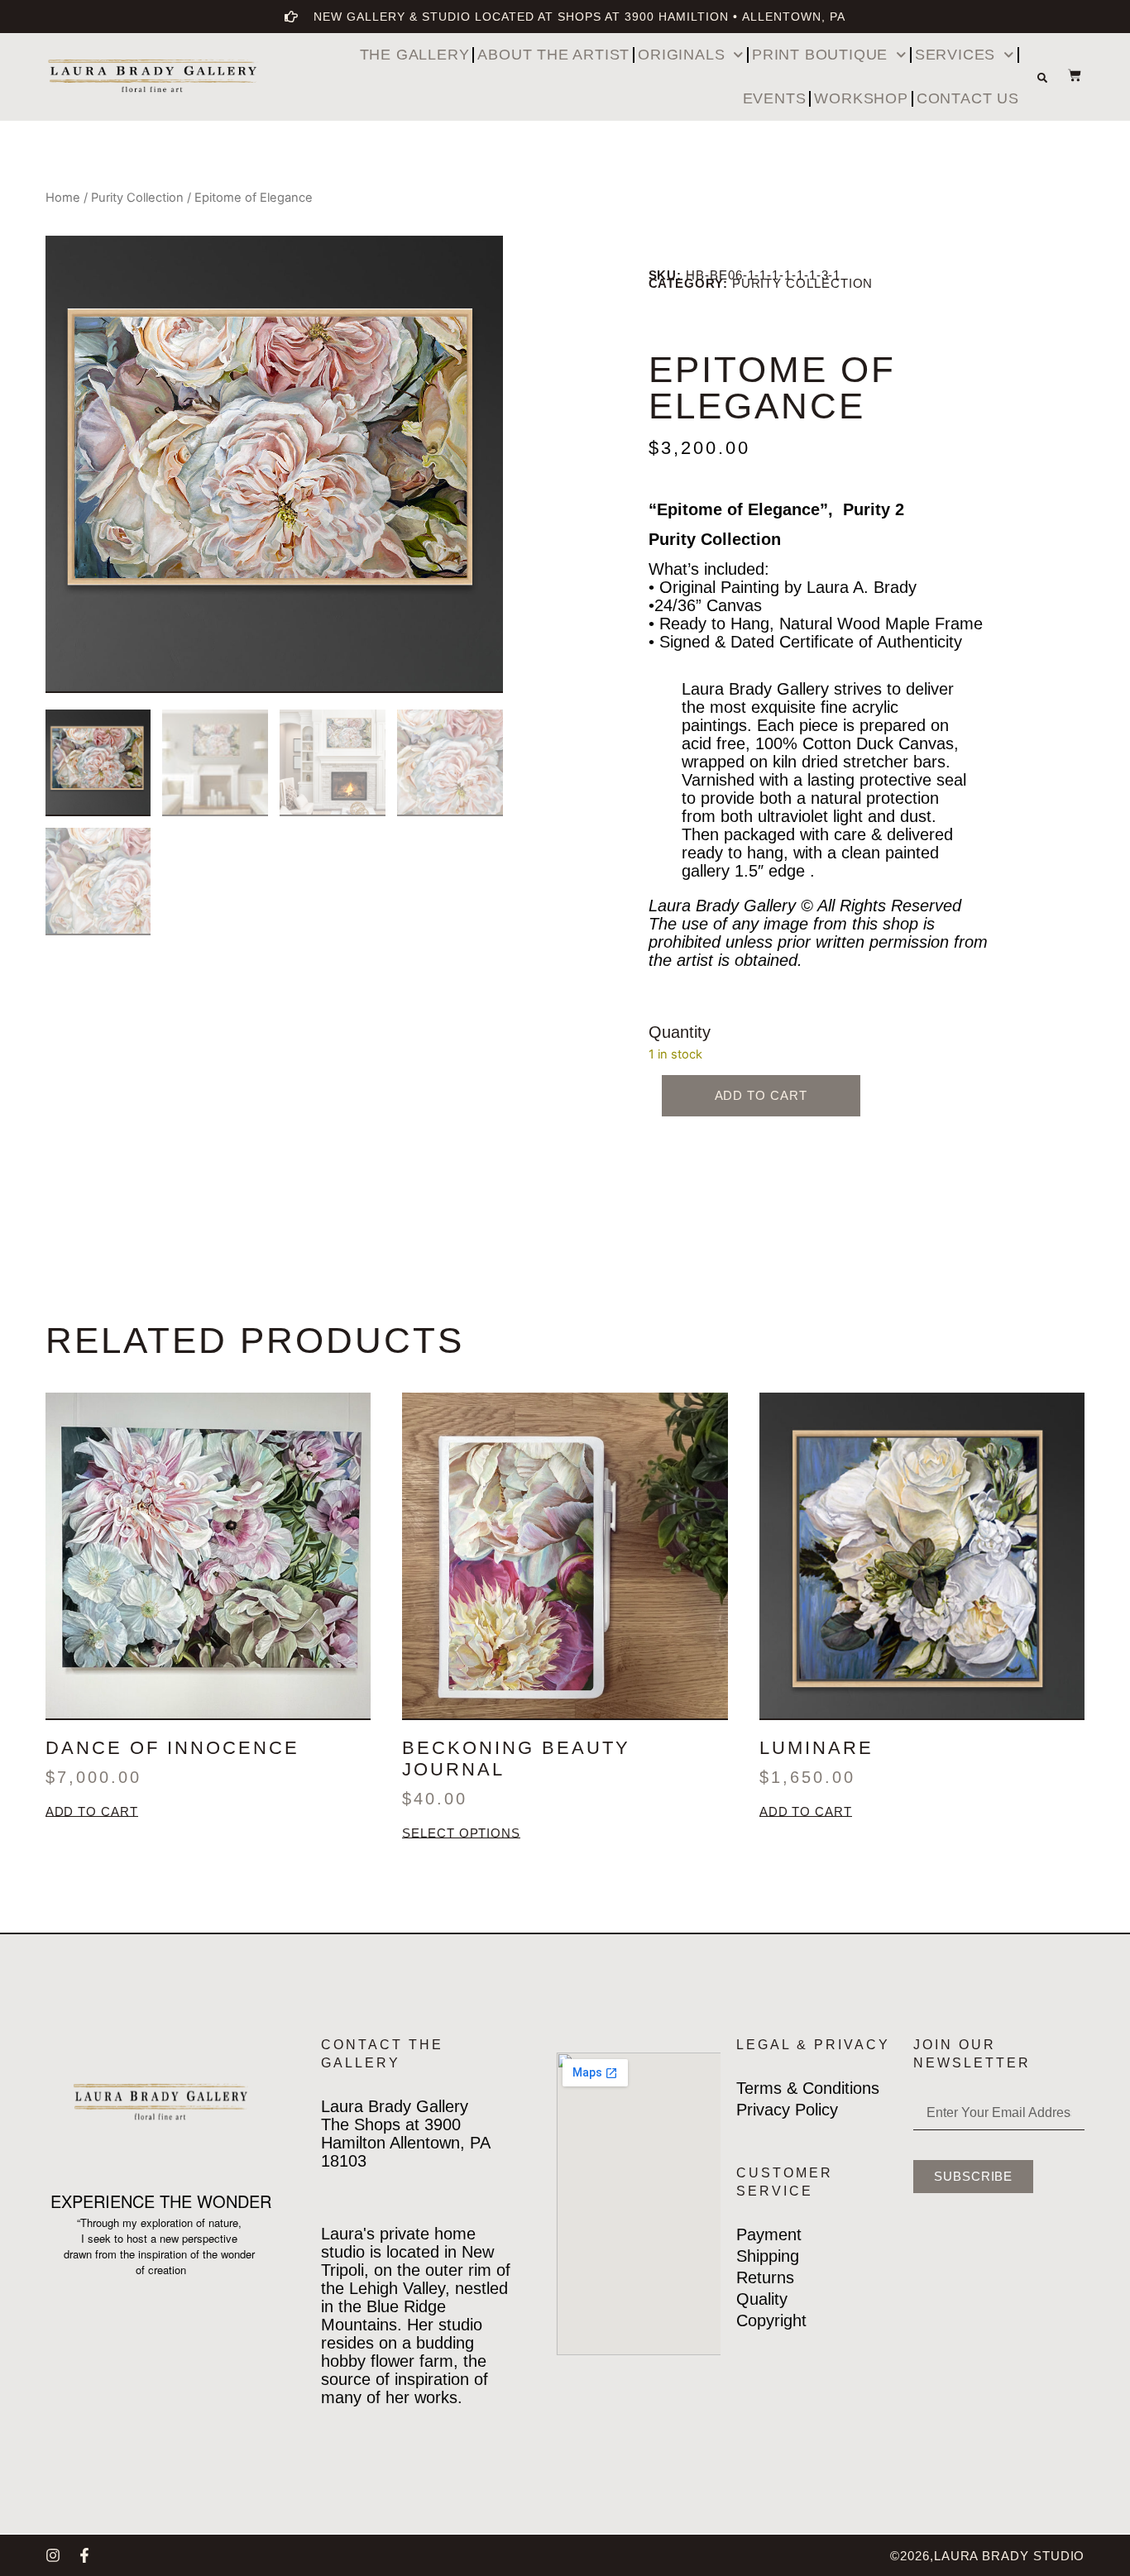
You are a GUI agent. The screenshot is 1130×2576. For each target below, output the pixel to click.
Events (775, 98)
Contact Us (968, 98)
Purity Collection (137, 198)
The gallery (415, 55)
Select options (461, 1834)
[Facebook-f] (84, 2555)
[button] (1042, 78)
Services (955, 55)
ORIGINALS (681, 55)
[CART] (1066, 75)
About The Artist (553, 55)
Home (63, 198)
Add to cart (761, 1095)
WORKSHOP (861, 98)
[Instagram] (53, 2555)
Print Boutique (820, 55)
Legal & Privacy (813, 2045)
